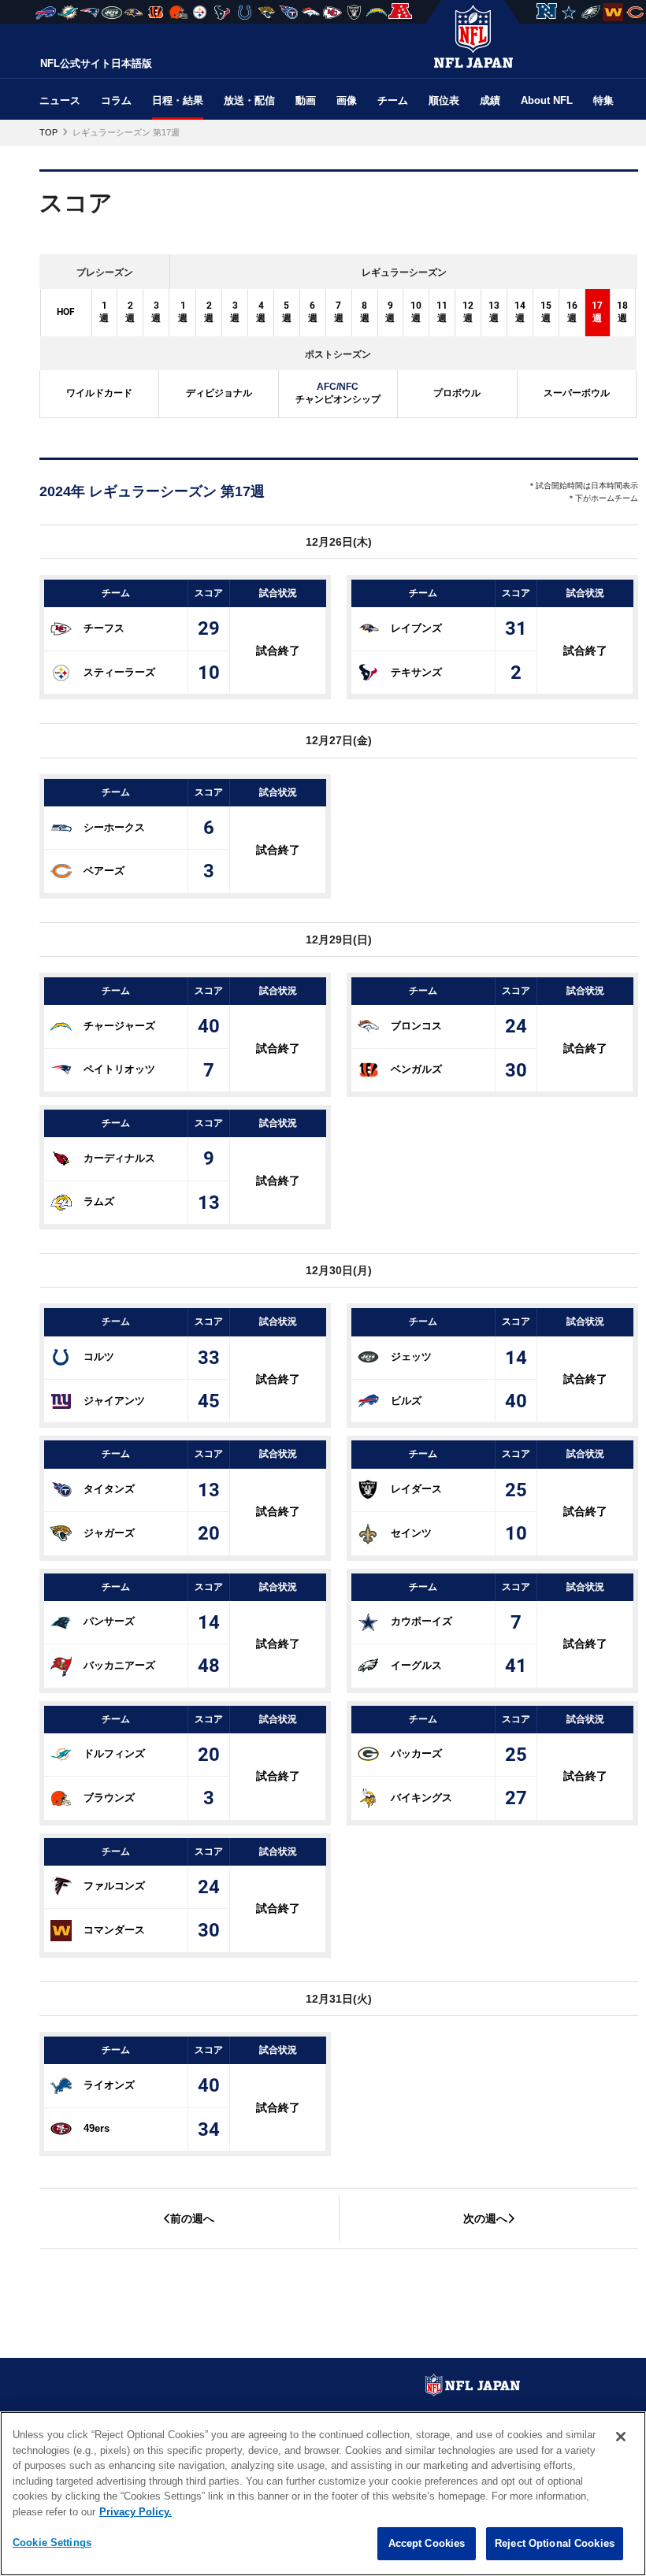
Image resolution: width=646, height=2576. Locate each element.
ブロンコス (416, 1026)
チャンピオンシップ (338, 393)
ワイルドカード (99, 393)
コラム (116, 100)
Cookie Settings (52, 2543)
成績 (490, 100)
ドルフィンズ (114, 1753)
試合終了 (278, 650)
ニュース (60, 100)
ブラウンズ (109, 1798)
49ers (97, 2128)
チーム (393, 100)
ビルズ (406, 1401)
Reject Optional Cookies (555, 2543)
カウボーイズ (421, 1621)
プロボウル (457, 393)
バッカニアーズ (119, 1665)
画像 (347, 100)
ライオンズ (109, 2085)
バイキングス (421, 1798)
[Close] (621, 2437)
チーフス (104, 628)
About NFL (547, 100)
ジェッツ (411, 1357)
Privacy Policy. (136, 2512)
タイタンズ (109, 1489)
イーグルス (416, 1665)
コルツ (99, 1357)
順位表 (444, 100)
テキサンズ (416, 671)
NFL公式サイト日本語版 (96, 63)
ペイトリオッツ (119, 1069)
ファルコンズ (114, 1886)
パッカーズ (416, 1753)
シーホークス (114, 827)
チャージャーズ (119, 1026)
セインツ (411, 1533)
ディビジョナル (219, 393)
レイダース (416, 1489)
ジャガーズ (109, 1533)
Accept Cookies (427, 2543)
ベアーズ (104, 871)
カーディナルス (119, 1158)
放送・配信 (249, 100)
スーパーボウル (577, 393)
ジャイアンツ (114, 1401)
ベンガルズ (416, 1069)
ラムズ (99, 1201)
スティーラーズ (119, 671)
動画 (306, 100)
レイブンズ (416, 628)
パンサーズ (109, 1621)
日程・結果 (178, 100)
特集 (603, 100)
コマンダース (114, 1930)
